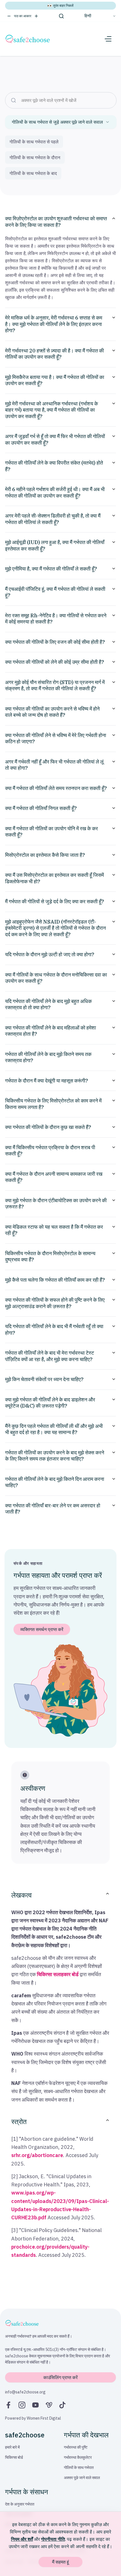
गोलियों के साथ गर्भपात (79, 2468)
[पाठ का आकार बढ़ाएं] (36, 16)
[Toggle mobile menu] (108, 39)
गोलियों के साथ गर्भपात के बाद (33, 173)
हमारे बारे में (12, 2447)
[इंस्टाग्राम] (22, 2405)
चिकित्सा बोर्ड (14, 2457)
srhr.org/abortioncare (37, 2155)
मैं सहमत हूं (60, 2562)
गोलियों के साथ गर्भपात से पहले (34, 142)
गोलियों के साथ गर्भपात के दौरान (35, 157)
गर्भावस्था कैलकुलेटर (78, 2457)
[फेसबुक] (8, 2405)
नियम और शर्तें (22, 2539)
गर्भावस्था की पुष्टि (76, 2447)
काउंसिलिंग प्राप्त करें (60, 2377)
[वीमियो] (49, 2405)
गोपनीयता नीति (53, 2539)
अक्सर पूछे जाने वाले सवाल (82, 2478)
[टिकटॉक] (62, 2405)
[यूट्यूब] (35, 2405)
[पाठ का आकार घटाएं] (9, 16)
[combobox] (61, 122)
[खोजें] (61, 16)
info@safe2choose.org (25, 2392)
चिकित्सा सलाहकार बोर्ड (58, 1974)
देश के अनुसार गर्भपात (20, 2504)
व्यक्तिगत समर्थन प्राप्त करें (42, 1629)
